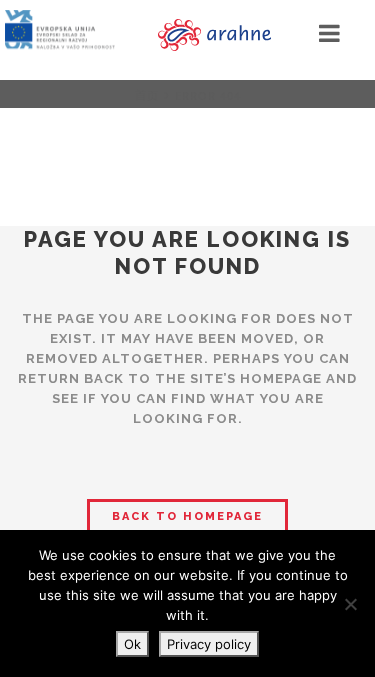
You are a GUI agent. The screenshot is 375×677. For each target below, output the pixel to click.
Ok (132, 644)
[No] (350, 604)
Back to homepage (187, 516)
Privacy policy (209, 644)
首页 (147, 95)
